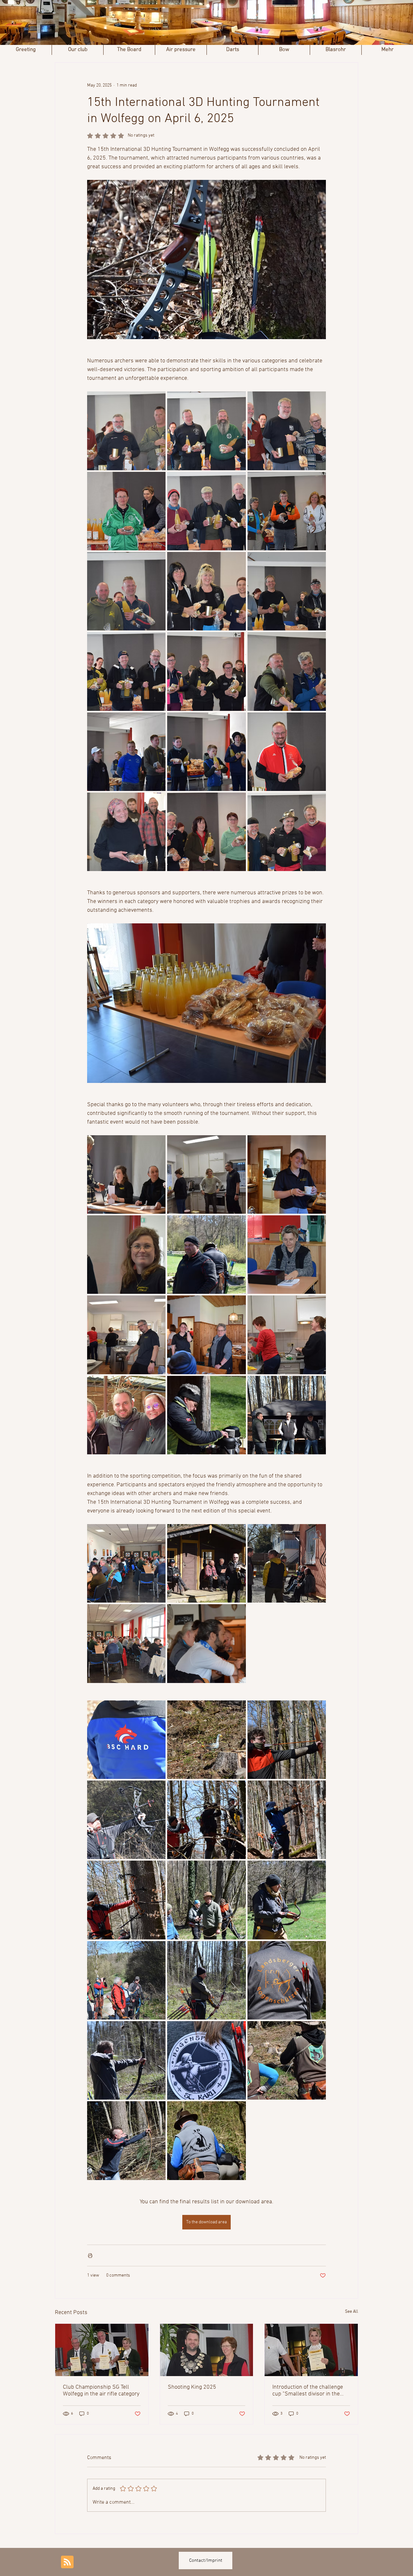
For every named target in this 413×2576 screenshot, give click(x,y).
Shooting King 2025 (192, 2387)
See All (352, 2312)
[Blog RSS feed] (67, 2562)
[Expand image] (126, 431)
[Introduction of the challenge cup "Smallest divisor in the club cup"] (311, 2350)
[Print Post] (90, 2255)
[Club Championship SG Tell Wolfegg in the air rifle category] (102, 2350)
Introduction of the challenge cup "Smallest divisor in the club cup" (308, 2391)
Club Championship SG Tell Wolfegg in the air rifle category (101, 2391)
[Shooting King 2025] (207, 2350)
